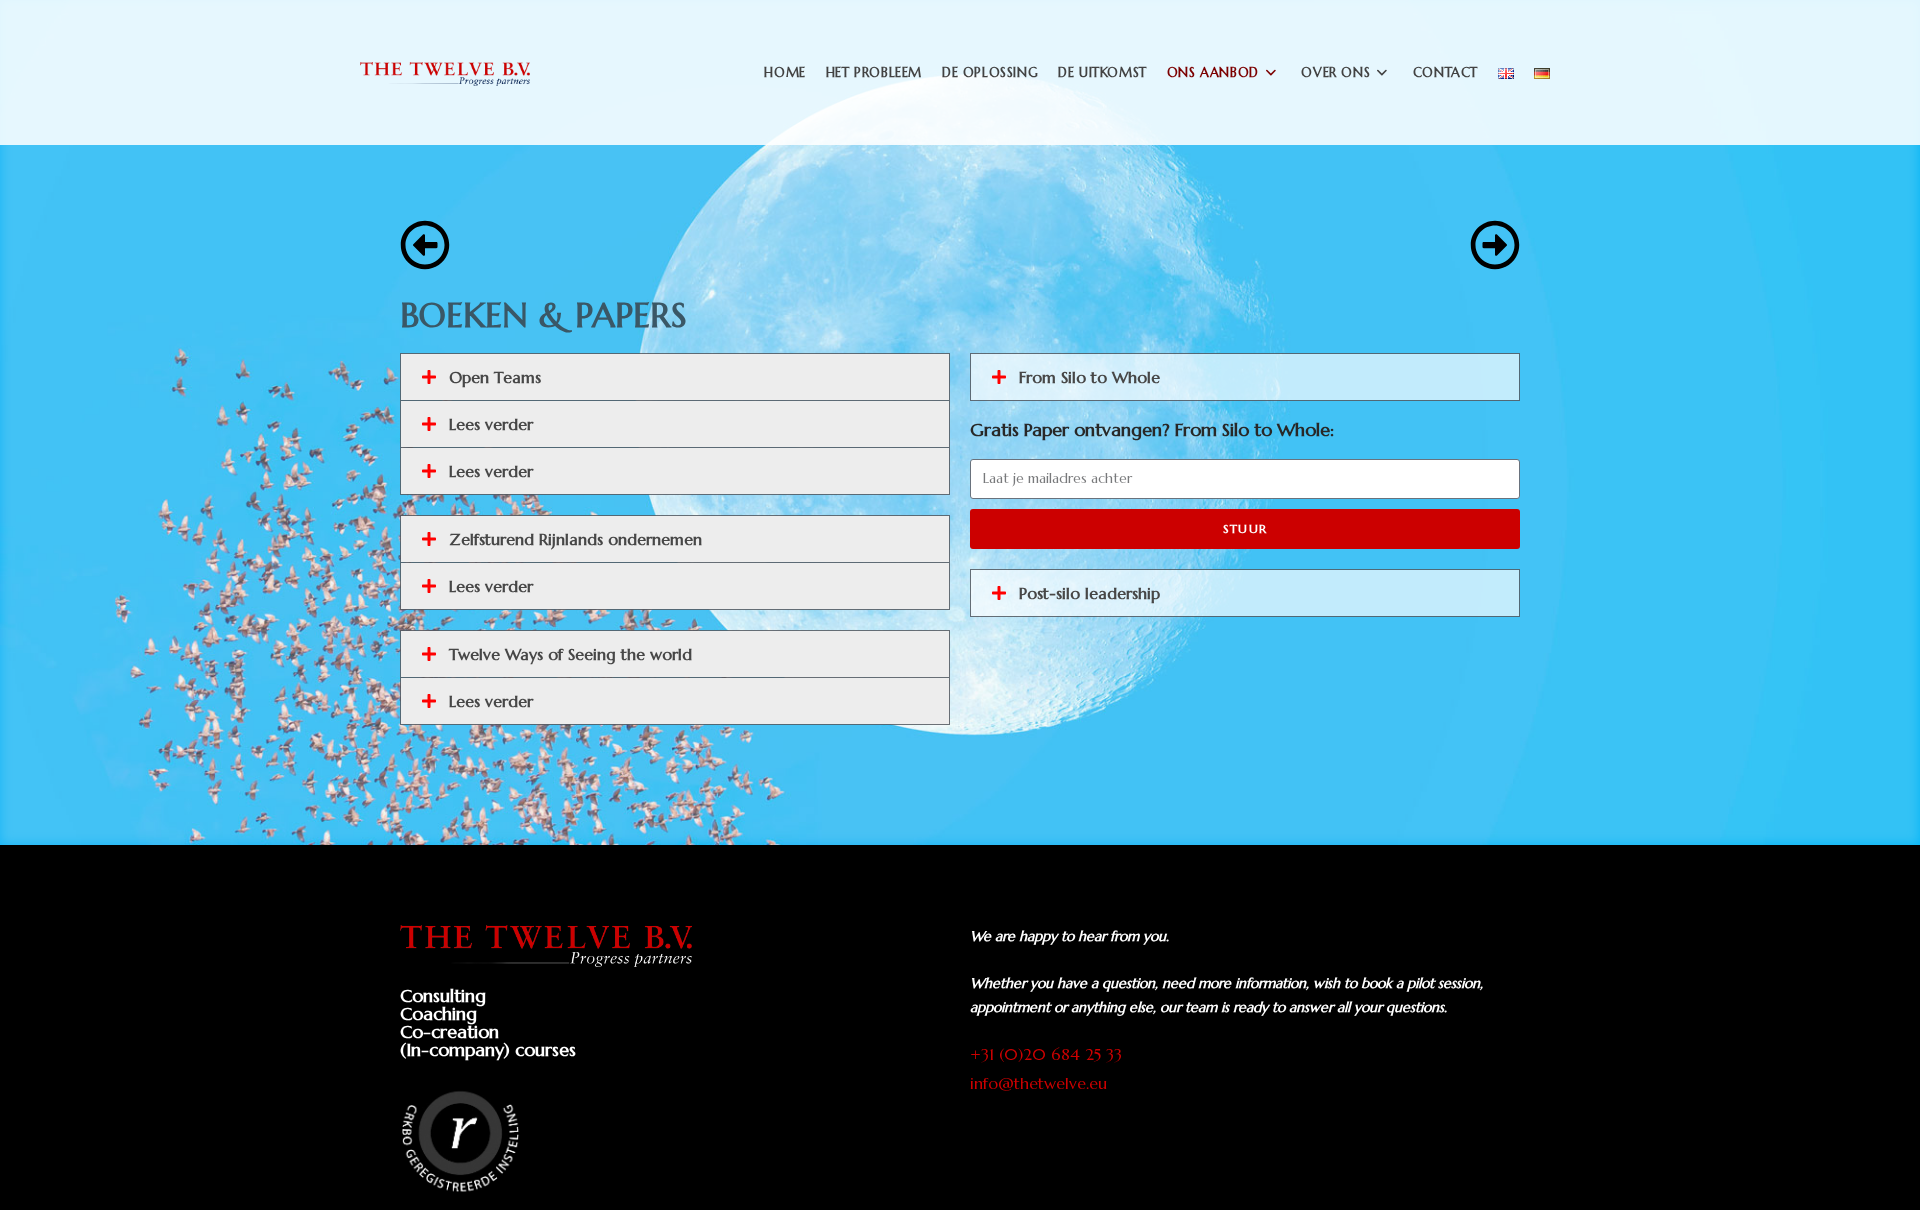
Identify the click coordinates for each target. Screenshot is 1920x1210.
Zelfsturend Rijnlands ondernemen (575, 539)
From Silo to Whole (1089, 377)
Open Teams (495, 377)
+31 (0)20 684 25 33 (1046, 1054)
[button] (675, 377)
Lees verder (491, 424)
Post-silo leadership (1089, 593)
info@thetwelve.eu (1038, 1083)
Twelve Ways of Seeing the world (570, 654)
